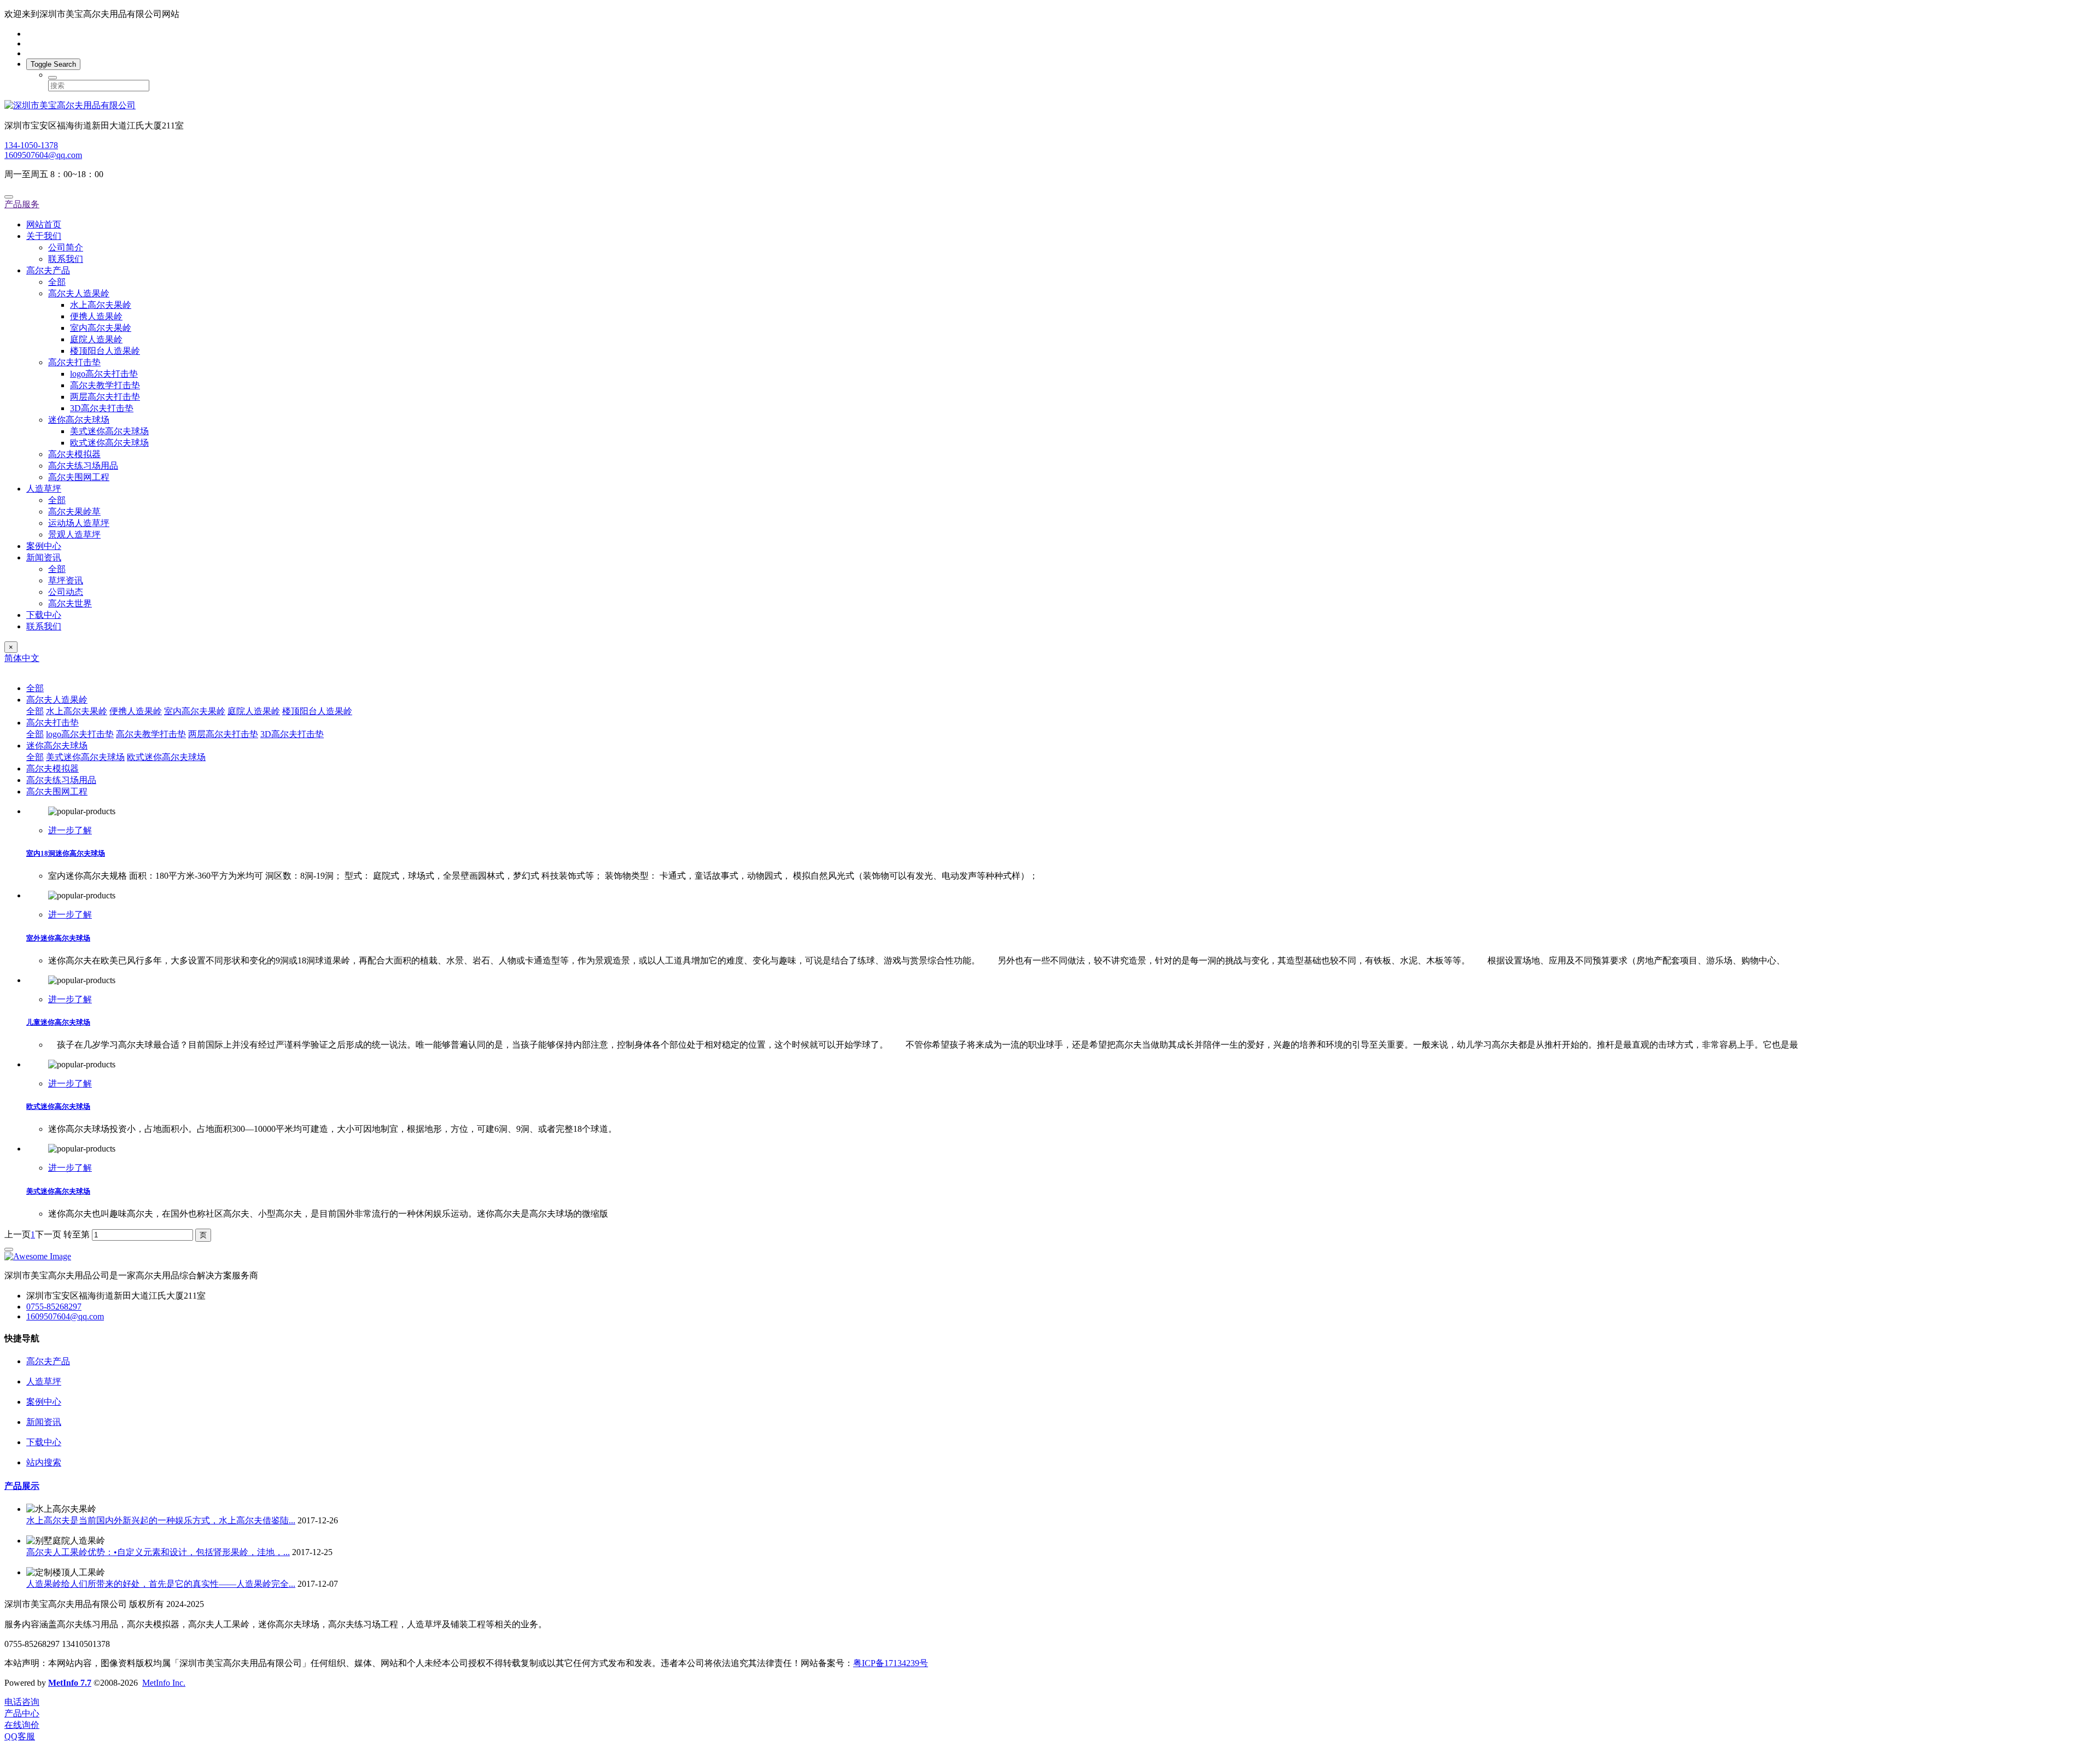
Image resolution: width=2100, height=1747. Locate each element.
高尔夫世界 (70, 603)
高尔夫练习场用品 (83, 466)
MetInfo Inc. (164, 1683)
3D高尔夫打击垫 (102, 408)
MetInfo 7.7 (70, 1683)
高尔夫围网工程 (79, 477)
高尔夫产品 (48, 270)
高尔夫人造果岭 (79, 293)
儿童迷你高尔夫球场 (58, 1022)
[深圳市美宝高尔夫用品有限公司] (1050, 106)
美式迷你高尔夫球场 (109, 431)
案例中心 (44, 546)
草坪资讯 (66, 580)
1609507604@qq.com (43, 155)
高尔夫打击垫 (74, 362)
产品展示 (22, 1486)
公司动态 (66, 592)
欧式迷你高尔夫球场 (109, 443)
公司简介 (66, 247)
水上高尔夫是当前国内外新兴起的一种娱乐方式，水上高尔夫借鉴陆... (161, 1520)
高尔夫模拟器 (74, 454)
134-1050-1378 (31, 145)
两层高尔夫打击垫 (105, 397)
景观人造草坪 (74, 534)
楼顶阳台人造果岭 (105, 351)
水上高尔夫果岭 (101, 305)
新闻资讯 (44, 557)
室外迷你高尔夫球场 (58, 938)
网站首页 (44, 224)
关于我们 (44, 236)
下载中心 (44, 615)
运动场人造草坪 (79, 523)
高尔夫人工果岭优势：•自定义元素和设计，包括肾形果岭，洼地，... (158, 1552)
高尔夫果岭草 (74, 512)
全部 (57, 282)
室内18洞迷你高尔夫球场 (66, 853)
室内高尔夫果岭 (101, 328)
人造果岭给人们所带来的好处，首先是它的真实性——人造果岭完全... (161, 1584)
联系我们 (66, 259)
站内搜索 (44, 1462)
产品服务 (22, 204)
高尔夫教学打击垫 (105, 385)
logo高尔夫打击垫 (104, 374)
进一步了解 (70, 830)
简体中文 (22, 658)
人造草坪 (44, 489)
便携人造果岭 (96, 316)
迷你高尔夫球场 (79, 420)
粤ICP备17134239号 (891, 1663)
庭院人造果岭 (96, 339)
